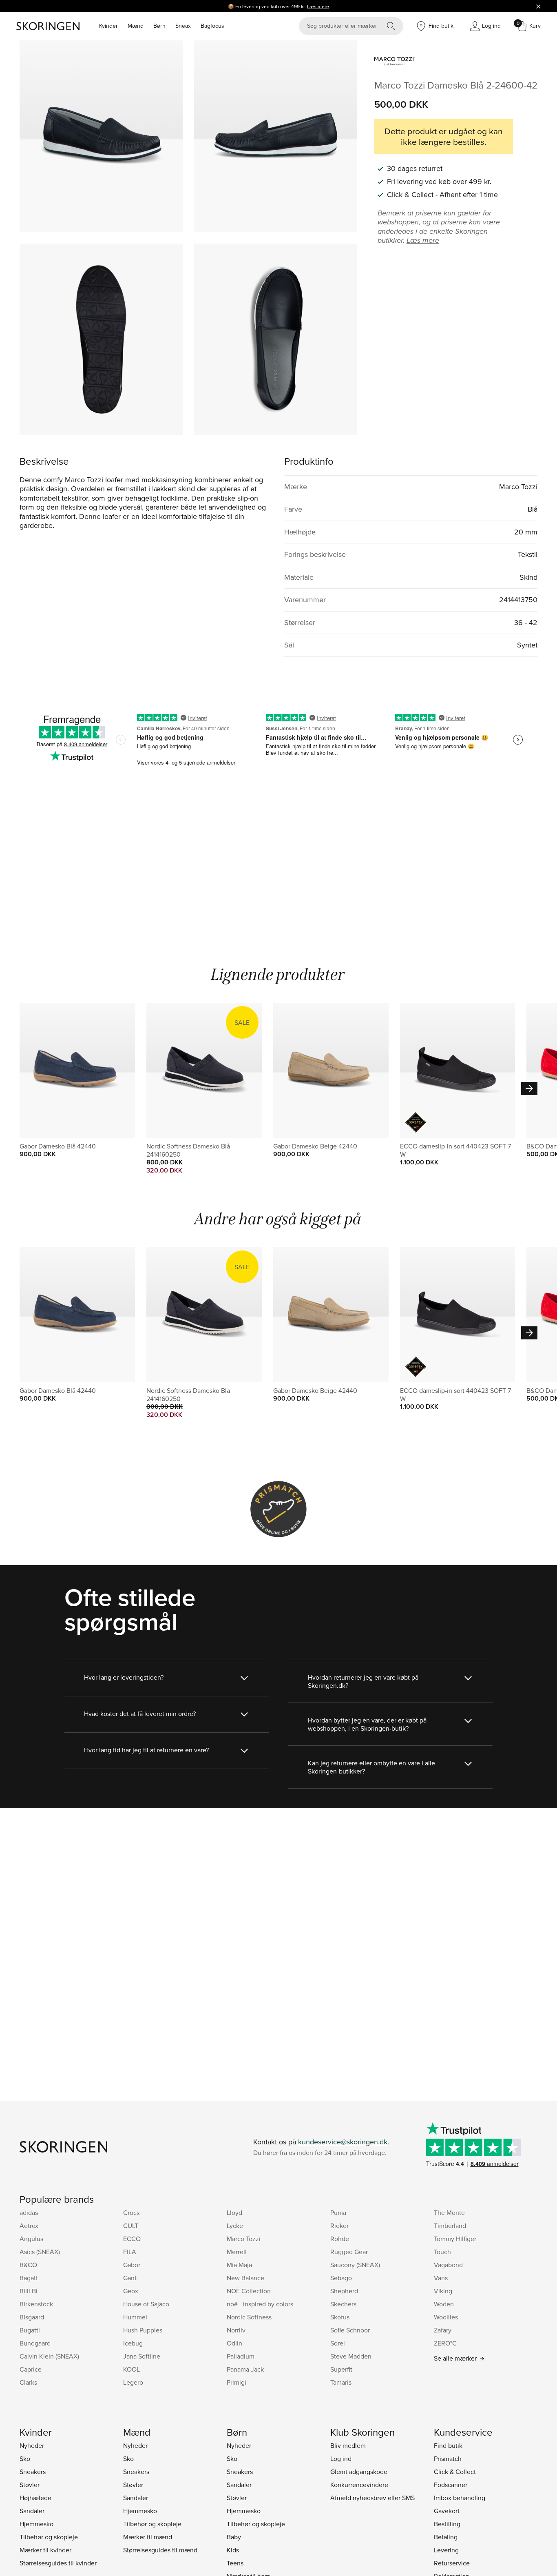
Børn (159, 26)
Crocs (131, 2212)
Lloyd (234, 2212)
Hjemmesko (36, 2524)
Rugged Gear (349, 2252)
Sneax (183, 26)
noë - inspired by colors (260, 2304)
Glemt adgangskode (359, 2472)
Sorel (338, 2343)
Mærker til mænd (148, 2537)
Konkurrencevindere (359, 2485)
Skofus (340, 2317)
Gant (130, 2278)
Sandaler (32, 2511)
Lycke (235, 2226)
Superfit (341, 2369)
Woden (444, 2304)
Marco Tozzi (244, 2239)
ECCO (132, 2239)
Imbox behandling (460, 2498)
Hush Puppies (143, 2330)
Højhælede (35, 2498)
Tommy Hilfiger (455, 2239)
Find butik (448, 2445)
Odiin (234, 2343)
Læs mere (318, 6)
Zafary (443, 2330)
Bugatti (30, 2330)
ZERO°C (445, 2343)
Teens (235, 2563)
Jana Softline (142, 2356)
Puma (338, 2212)
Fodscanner (451, 2485)
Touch (442, 2252)
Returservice (452, 2563)
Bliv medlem (348, 2445)
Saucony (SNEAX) (355, 2265)
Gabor (132, 2265)
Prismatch (448, 2459)
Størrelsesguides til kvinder (58, 2563)
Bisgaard (32, 2317)
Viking (443, 2291)
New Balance (245, 2278)
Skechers (343, 2304)
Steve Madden (351, 2356)
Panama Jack (245, 2369)
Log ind (341, 2459)
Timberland (450, 2226)
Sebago (341, 2278)
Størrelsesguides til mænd (160, 2550)
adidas (29, 2212)
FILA (130, 2252)
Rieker (339, 2226)
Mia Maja (239, 2265)
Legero (133, 2382)
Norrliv (236, 2330)
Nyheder (32, 2445)
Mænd (136, 26)
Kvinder (108, 26)
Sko (25, 2459)
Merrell (237, 2252)
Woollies (446, 2317)
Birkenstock (36, 2304)
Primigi (237, 2382)
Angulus (31, 2239)
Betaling (446, 2537)
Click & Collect (455, 2472)
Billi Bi (29, 2291)
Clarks (28, 2382)
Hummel (135, 2317)
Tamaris (341, 2382)
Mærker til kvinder (45, 2550)
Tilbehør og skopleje (49, 2537)
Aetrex (29, 2226)
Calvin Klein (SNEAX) (49, 2356)
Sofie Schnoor (350, 2330)
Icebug (133, 2343)
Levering (446, 2550)
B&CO (28, 2265)
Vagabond (448, 2265)
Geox (131, 2291)
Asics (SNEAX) (40, 2252)
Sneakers (33, 2472)
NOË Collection (249, 2291)
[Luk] (538, 6)
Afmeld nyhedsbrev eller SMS (372, 2498)
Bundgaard (35, 2343)
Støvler (30, 2485)
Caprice (31, 2369)
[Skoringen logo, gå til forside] (48, 26)
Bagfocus (212, 26)
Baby (234, 2537)
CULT (131, 2226)
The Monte (449, 2212)
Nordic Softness (249, 2317)
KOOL (132, 2369)
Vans (441, 2278)
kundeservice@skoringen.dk (343, 2142)
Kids (233, 2550)
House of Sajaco (146, 2304)
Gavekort (447, 2511)
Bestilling (447, 2524)
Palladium (241, 2356)
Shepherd (344, 2291)
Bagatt (29, 2278)
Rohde (340, 2239)
